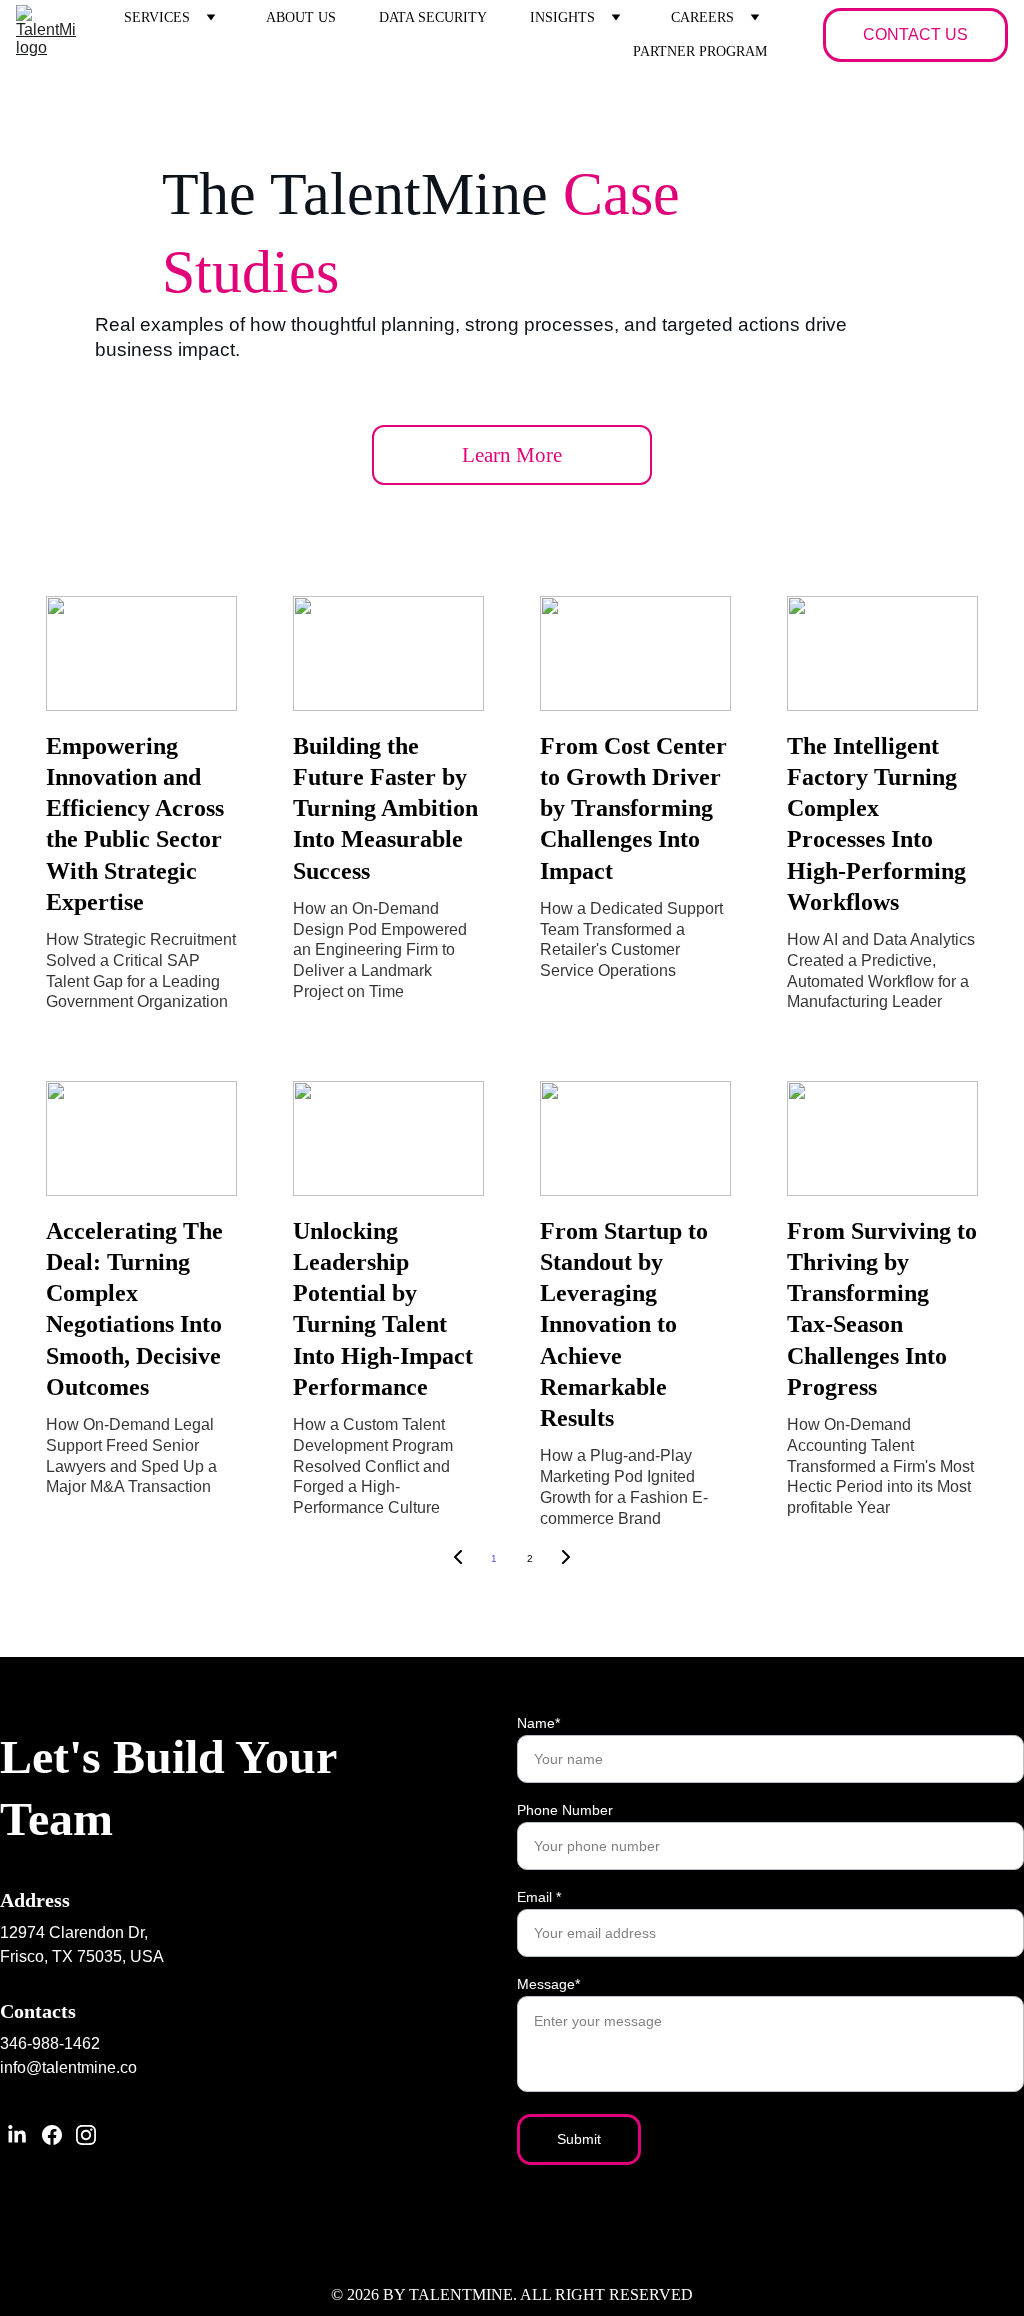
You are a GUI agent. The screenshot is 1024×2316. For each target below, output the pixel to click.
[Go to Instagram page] (86, 2135)
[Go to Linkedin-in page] (17, 2135)
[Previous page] (458, 1559)
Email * (539, 1897)
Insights (562, 17)
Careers (702, 17)
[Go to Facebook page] (52, 2135)
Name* (538, 1723)
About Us (301, 17)
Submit (579, 2139)
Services (157, 17)
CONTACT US (915, 34)
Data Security (433, 17)
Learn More (512, 455)
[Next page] (566, 1559)
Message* (548, 1984)
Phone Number (565, 1810)
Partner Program (700, 51)
